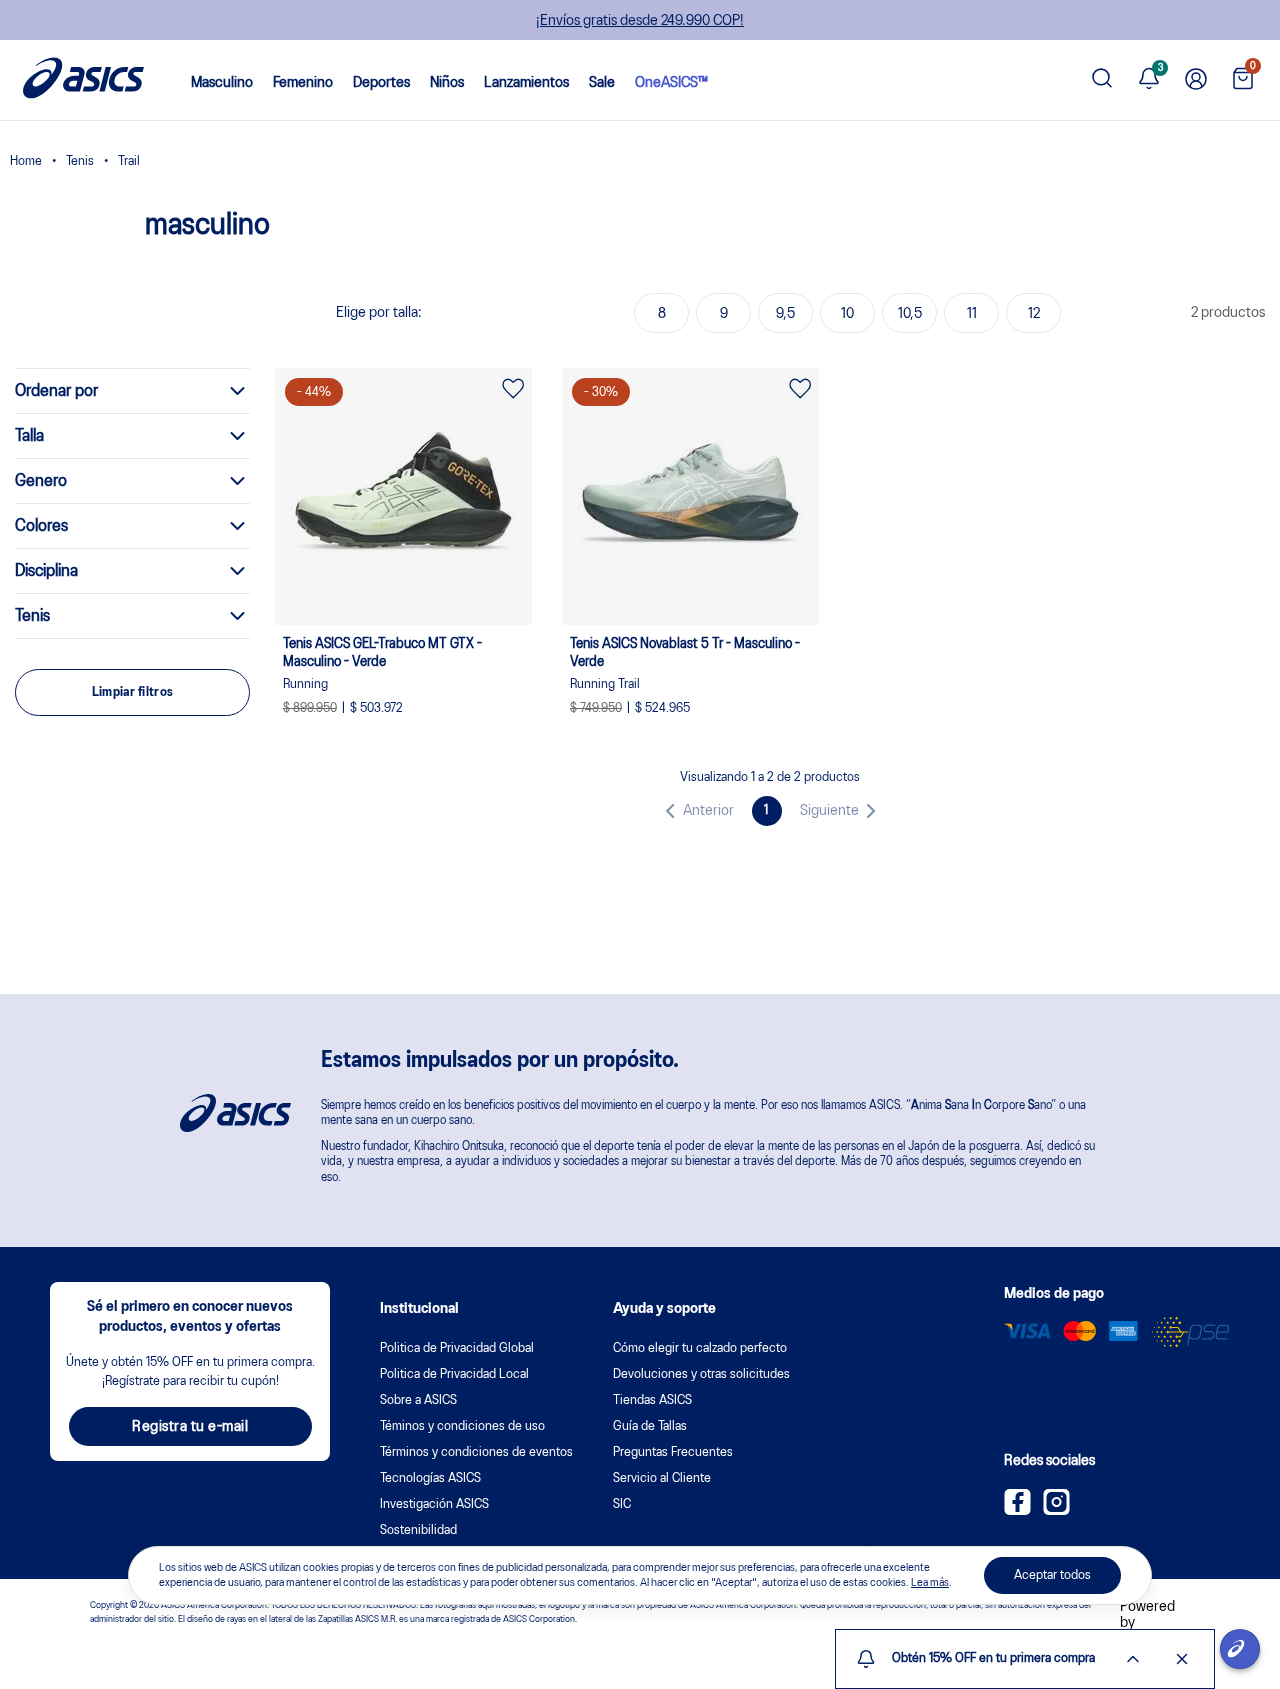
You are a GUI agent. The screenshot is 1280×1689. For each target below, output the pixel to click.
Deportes (381, 83)
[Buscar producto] (1102, 80)
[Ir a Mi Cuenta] (1196, 80)
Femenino (303, 83)
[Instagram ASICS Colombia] (1056, 1511)
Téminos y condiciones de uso (462, 1426)
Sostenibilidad (418, 1530)
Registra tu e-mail (190, 1427)
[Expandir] (1133, 1659)
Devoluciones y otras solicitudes (701, 1374)
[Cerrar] (1182, 1659)
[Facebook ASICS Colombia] (1017, 1511)
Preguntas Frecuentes (673, 1452)
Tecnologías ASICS (430, 1478)
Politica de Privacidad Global (457, 1348)
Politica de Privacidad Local (454, 1374)
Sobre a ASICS (418, 1400)
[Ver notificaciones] (1149, 80)
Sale (602, 83)
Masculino (222, 83)
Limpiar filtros (133, 692)
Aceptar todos (1052, 1575)
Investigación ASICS (434, 1504)
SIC (622, 1504)
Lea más (930, 1582)
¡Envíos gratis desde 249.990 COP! (640, 21)
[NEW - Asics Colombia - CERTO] (26, 163)
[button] (696, 811)
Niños (447, 83)
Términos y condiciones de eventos (476, 1452)
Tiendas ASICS (652, 1400)
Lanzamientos (526, 83)
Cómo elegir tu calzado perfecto (700, 1348)
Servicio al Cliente (662, 1478)
